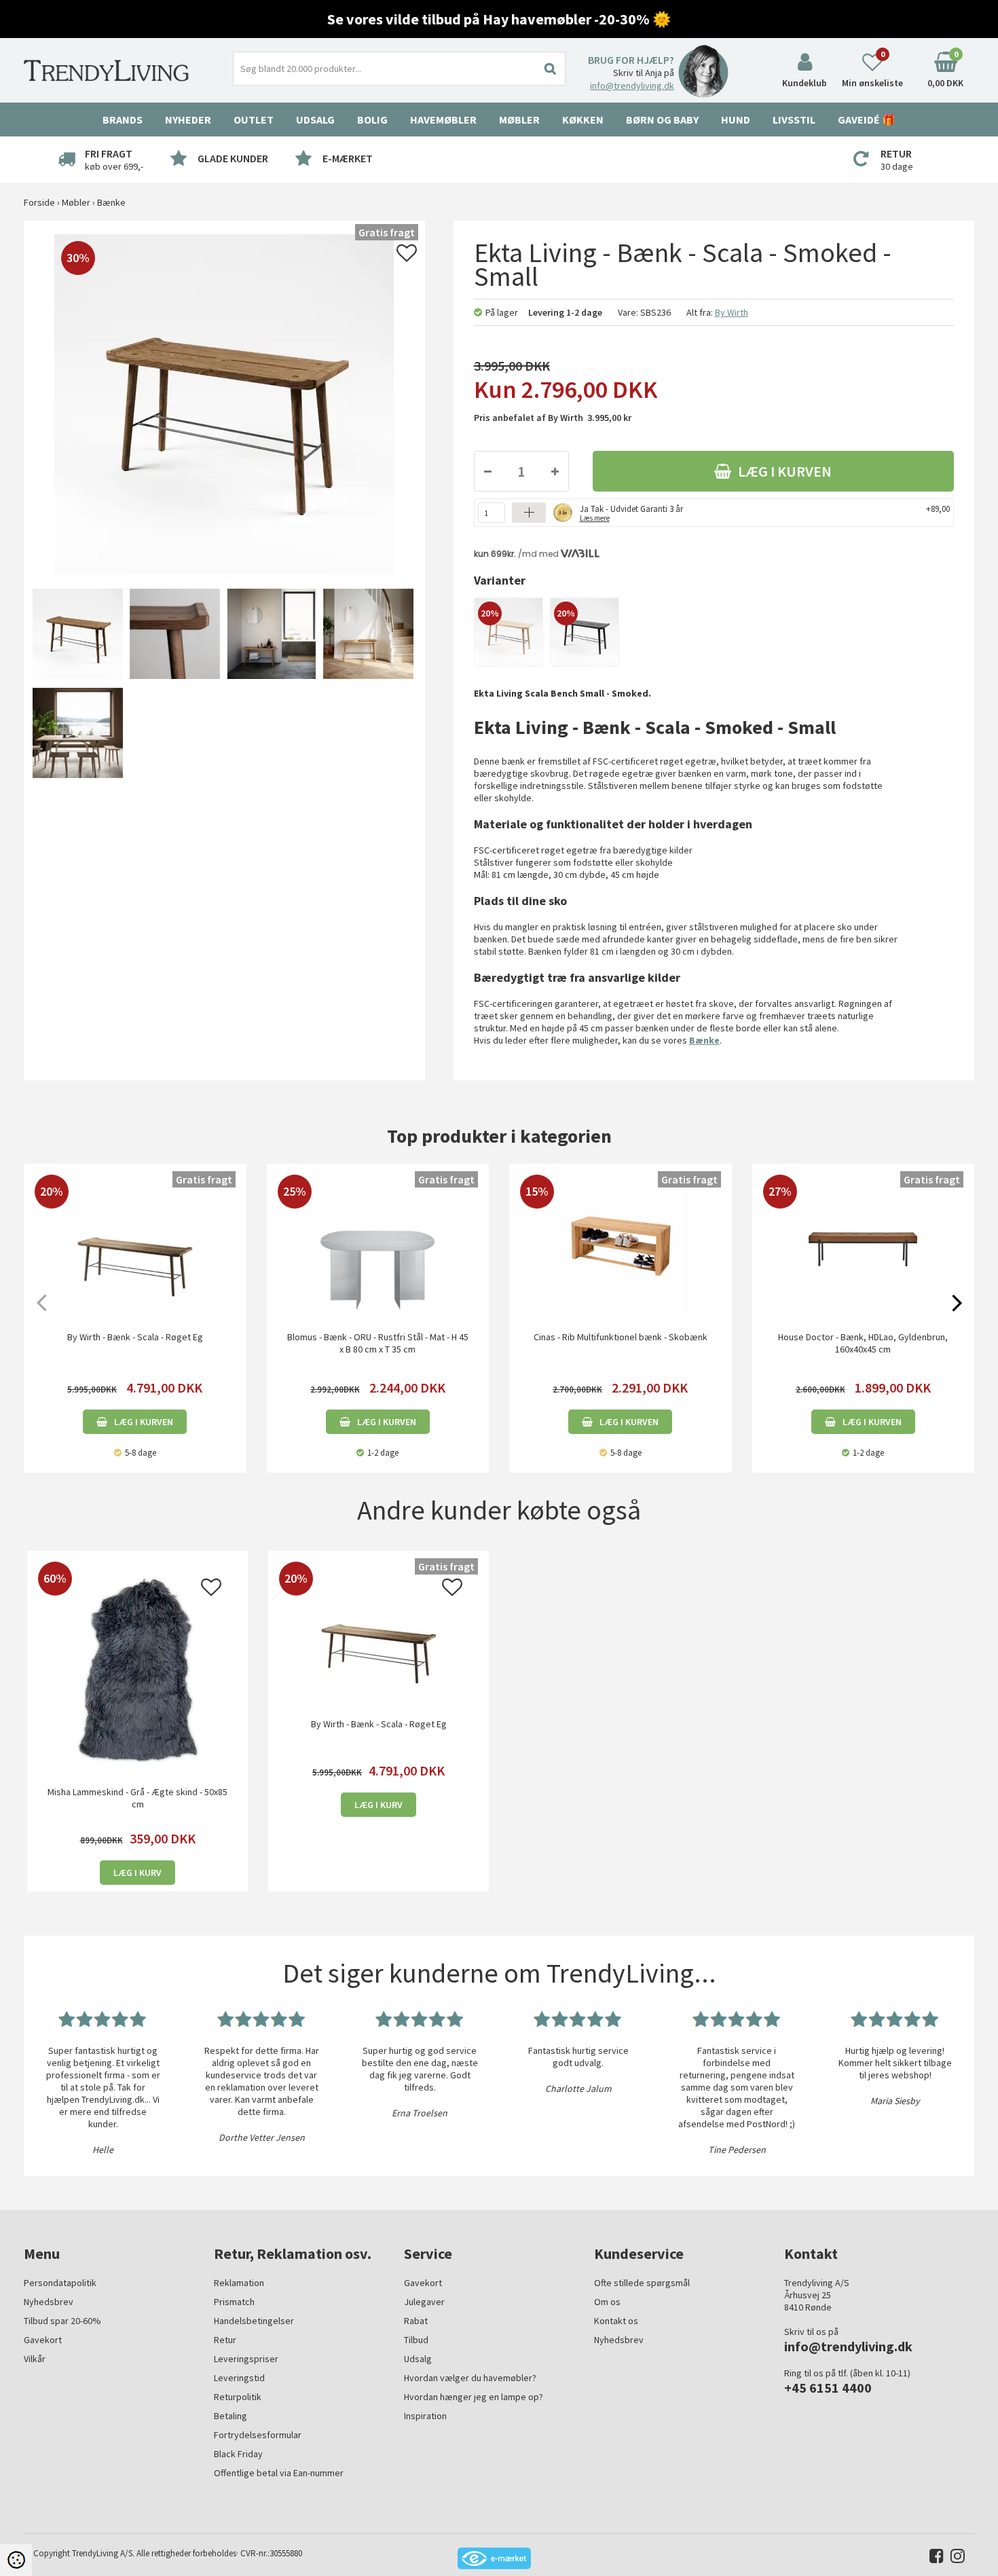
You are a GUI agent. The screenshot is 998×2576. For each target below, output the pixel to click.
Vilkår (35, 2359)
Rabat (416, 2321)
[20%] (509, 631)
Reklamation (239, 2283)
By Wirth (732, 312)
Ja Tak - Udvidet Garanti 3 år (631, 512)
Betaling (230, 2416)
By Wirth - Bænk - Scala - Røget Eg (135, 1337)
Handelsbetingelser (254, 2321)
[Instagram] (954, 2559)
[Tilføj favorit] (407, 257)
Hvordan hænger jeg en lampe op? (474, 2397)
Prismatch (234, 2302)
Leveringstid (239, 2378)
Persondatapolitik (60, 2283)
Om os (607, 2302)
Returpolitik (238, 2397)
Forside (39, 202)
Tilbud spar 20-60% (62, 2321)
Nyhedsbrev (49, 2302)
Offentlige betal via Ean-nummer (279, 2473)
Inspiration (425, 2416)
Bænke (704, 1040)
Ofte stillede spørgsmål (642, 2283)
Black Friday (238, 2454)
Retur (225, 2340)
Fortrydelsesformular (258, 2435)
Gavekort (43, 2340)
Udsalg (418, 2359)
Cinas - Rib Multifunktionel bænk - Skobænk (621, 1337)
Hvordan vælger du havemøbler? (470, 2378)
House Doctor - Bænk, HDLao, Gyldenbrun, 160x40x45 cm (863, 1343)
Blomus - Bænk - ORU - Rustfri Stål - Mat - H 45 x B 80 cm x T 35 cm (378, 1343)
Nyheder (188, 119)
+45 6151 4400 (828, 2388)
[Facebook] (933, 2559)
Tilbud (416, 2340)
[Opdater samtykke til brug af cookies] (16, 2560)
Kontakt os (616, 2321)
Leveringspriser (246, 2359)
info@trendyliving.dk (632, 86)
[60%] (137, 1669)
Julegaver (424, 2302)
